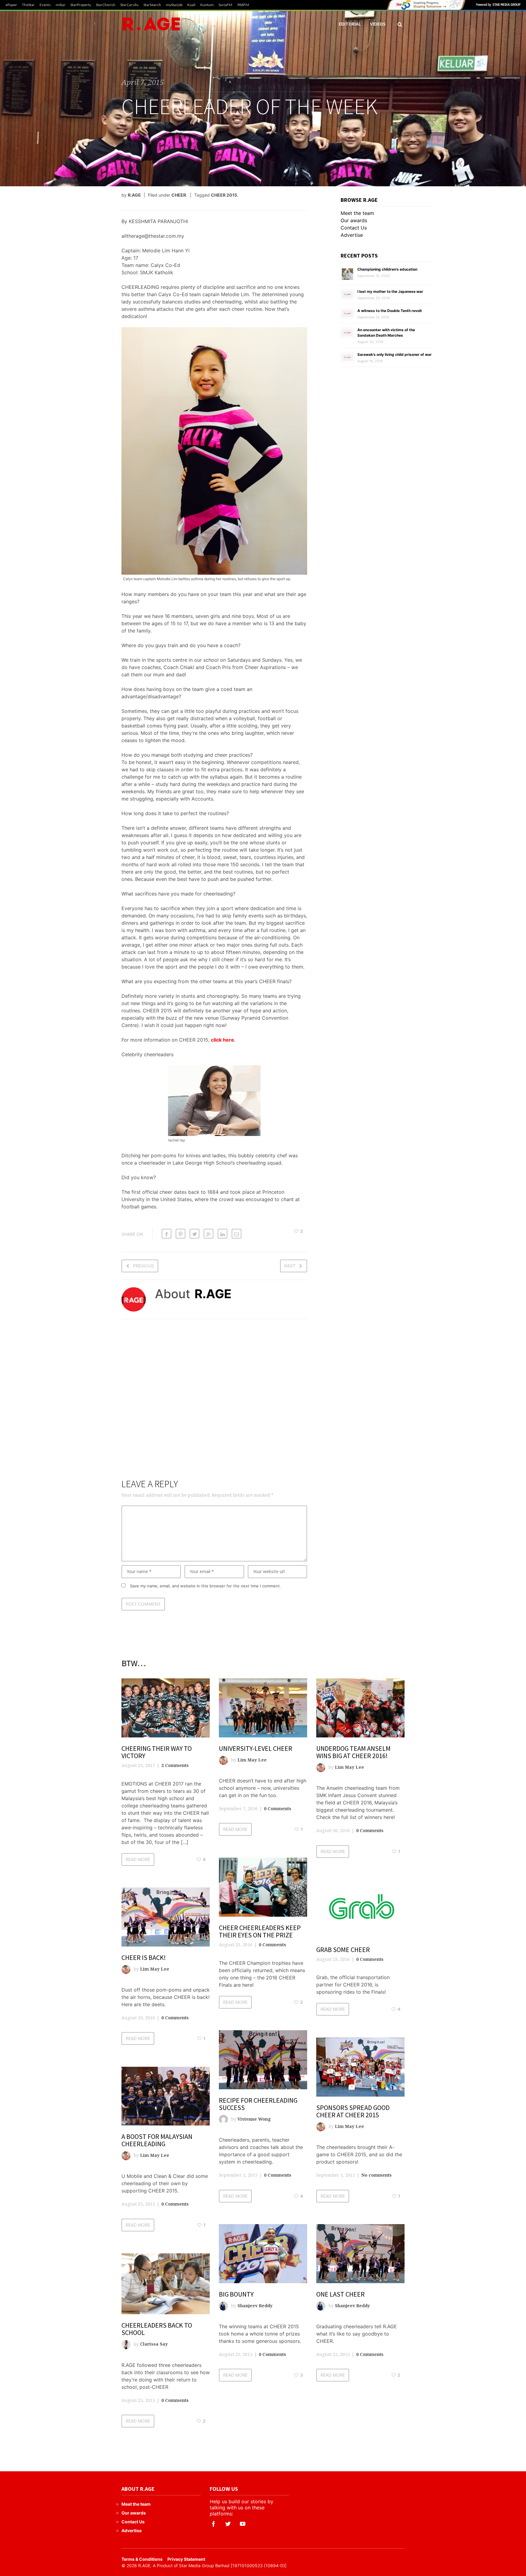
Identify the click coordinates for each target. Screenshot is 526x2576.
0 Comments (278, 1808)
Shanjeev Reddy (255, 2306)
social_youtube (243, 2524)
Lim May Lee (252, 1760)
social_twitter (228, 2524)
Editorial (350, 24)
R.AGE (134, 195)
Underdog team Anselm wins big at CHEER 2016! (353, 1752)
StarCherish (106, 5)
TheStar (28, 5)
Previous (144, 1266)
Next (290, 1266)
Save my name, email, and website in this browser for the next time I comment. (205, 1586)
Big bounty (236, 2294)
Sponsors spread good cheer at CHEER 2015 (353, 2111)
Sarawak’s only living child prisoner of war (394, 354)
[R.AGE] (151, 24)
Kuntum (207, 5)
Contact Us (354, 228)
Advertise (352, 235)
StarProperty (81, 5)
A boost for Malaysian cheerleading (157, 2140)
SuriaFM (225, 5)
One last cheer (340, 2294)
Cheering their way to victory (157, 1752)
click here (223, 1040)
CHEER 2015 (224, 195)
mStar (61, 5)
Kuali (191, 5)
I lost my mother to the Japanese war (390, 291)
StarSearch (152, 5)
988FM (243, 5)
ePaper (11, 5)
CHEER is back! (144, 1957)
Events (45, 5)
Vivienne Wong (254, 2119)
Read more (138, 1859)
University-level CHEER (256, 1748)
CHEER (179, 195)
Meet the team (357, 213)
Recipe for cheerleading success (258, 2104)
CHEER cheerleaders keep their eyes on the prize (260, 1931)
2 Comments (175, 1765)
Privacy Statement (186, 2559)
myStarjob (174, 5)
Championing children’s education (387, 269)
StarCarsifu (129, 5)
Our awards (354, 220)
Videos (378, 24)
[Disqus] (214, 1403)
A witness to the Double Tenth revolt (390, 311)
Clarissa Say (154, 2344)
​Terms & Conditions (142, 2559)
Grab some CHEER (343, 1950)
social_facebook (213, 2524)
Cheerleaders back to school (157, 2329)
